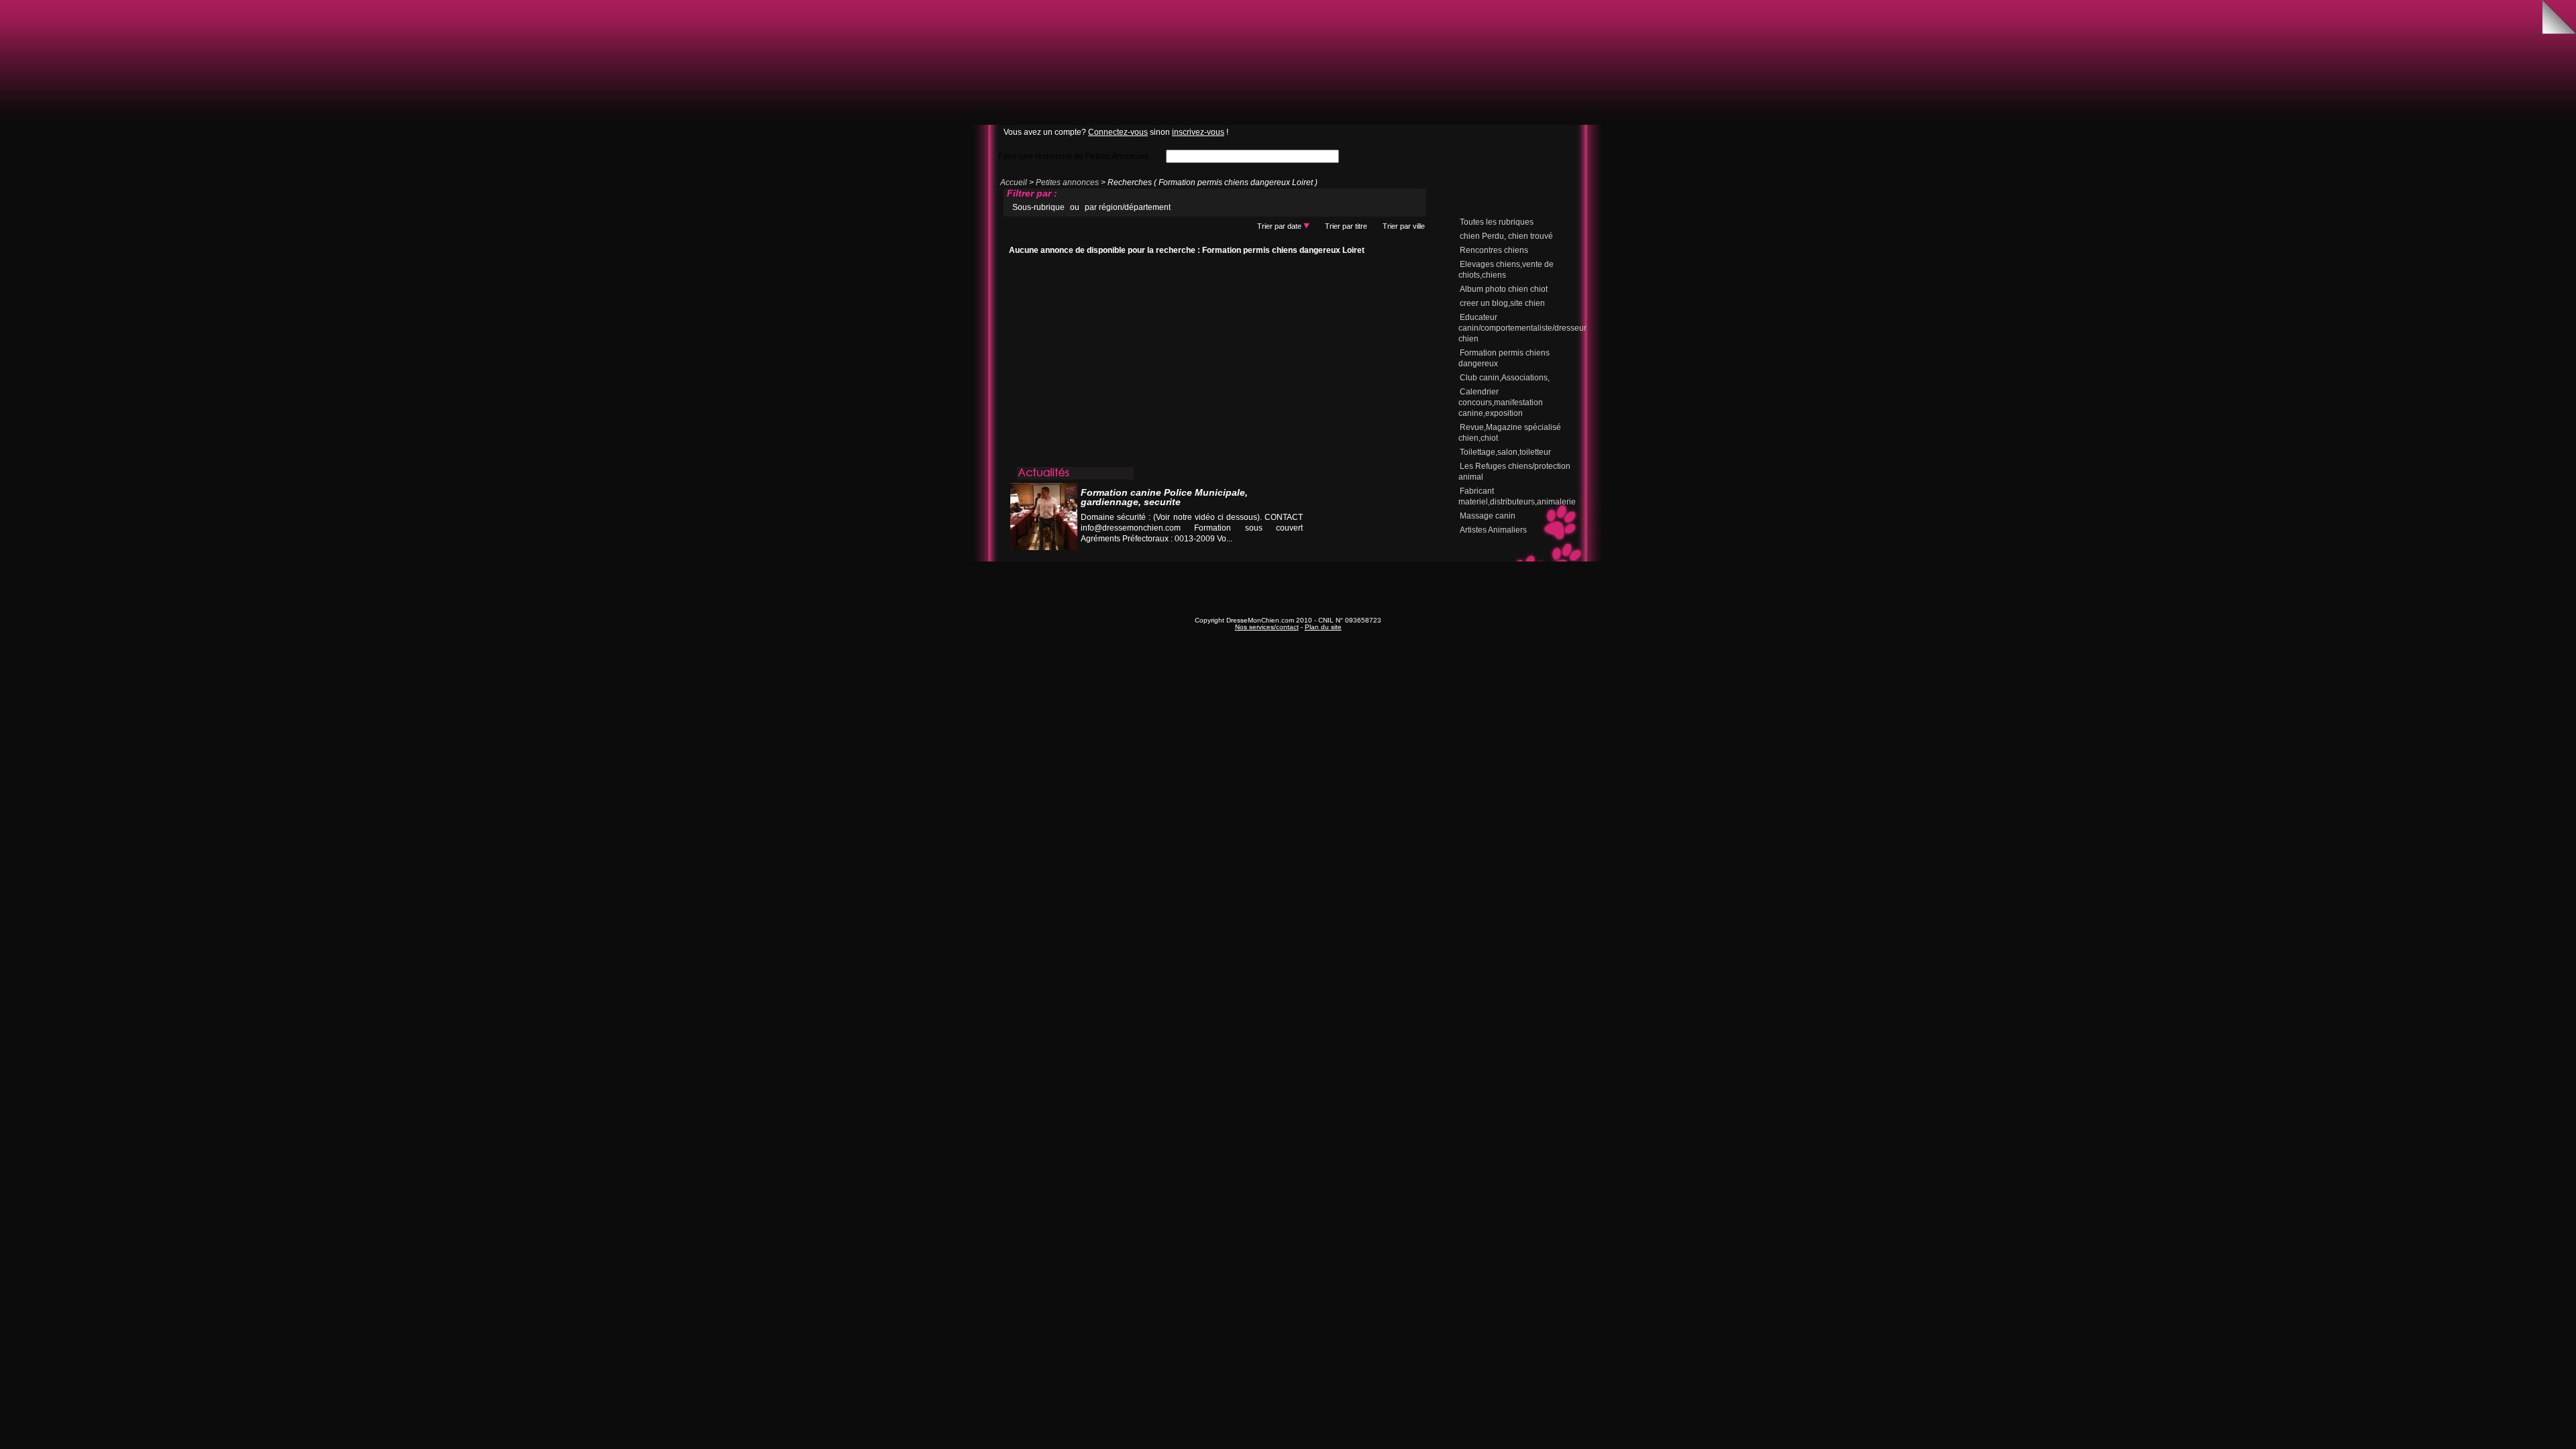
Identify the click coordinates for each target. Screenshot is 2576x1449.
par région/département (1128, 207)
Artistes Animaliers (1493, 530)
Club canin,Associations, (1505, 378)
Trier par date (1280, 226)
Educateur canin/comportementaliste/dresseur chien (1522, 328)
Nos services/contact (1267, 627)
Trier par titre (1346, 226)
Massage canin (1488, 516)
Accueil (1014, 182)
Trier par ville (1404, 226)
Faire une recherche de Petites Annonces (1073, 156)
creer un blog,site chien (1502, 303)
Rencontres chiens (1494, 250)
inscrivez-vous (1198, 132)
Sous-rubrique (1038, 207)
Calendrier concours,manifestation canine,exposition (1501, 402)
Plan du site (1323, 627)
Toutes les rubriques (1497, 222)
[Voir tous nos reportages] (1252, 552)
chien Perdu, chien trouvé (1506, 236)
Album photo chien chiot (1504, 289)
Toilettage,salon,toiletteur (1505, 452)
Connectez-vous (1118, 132)
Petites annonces (1067, 182)
